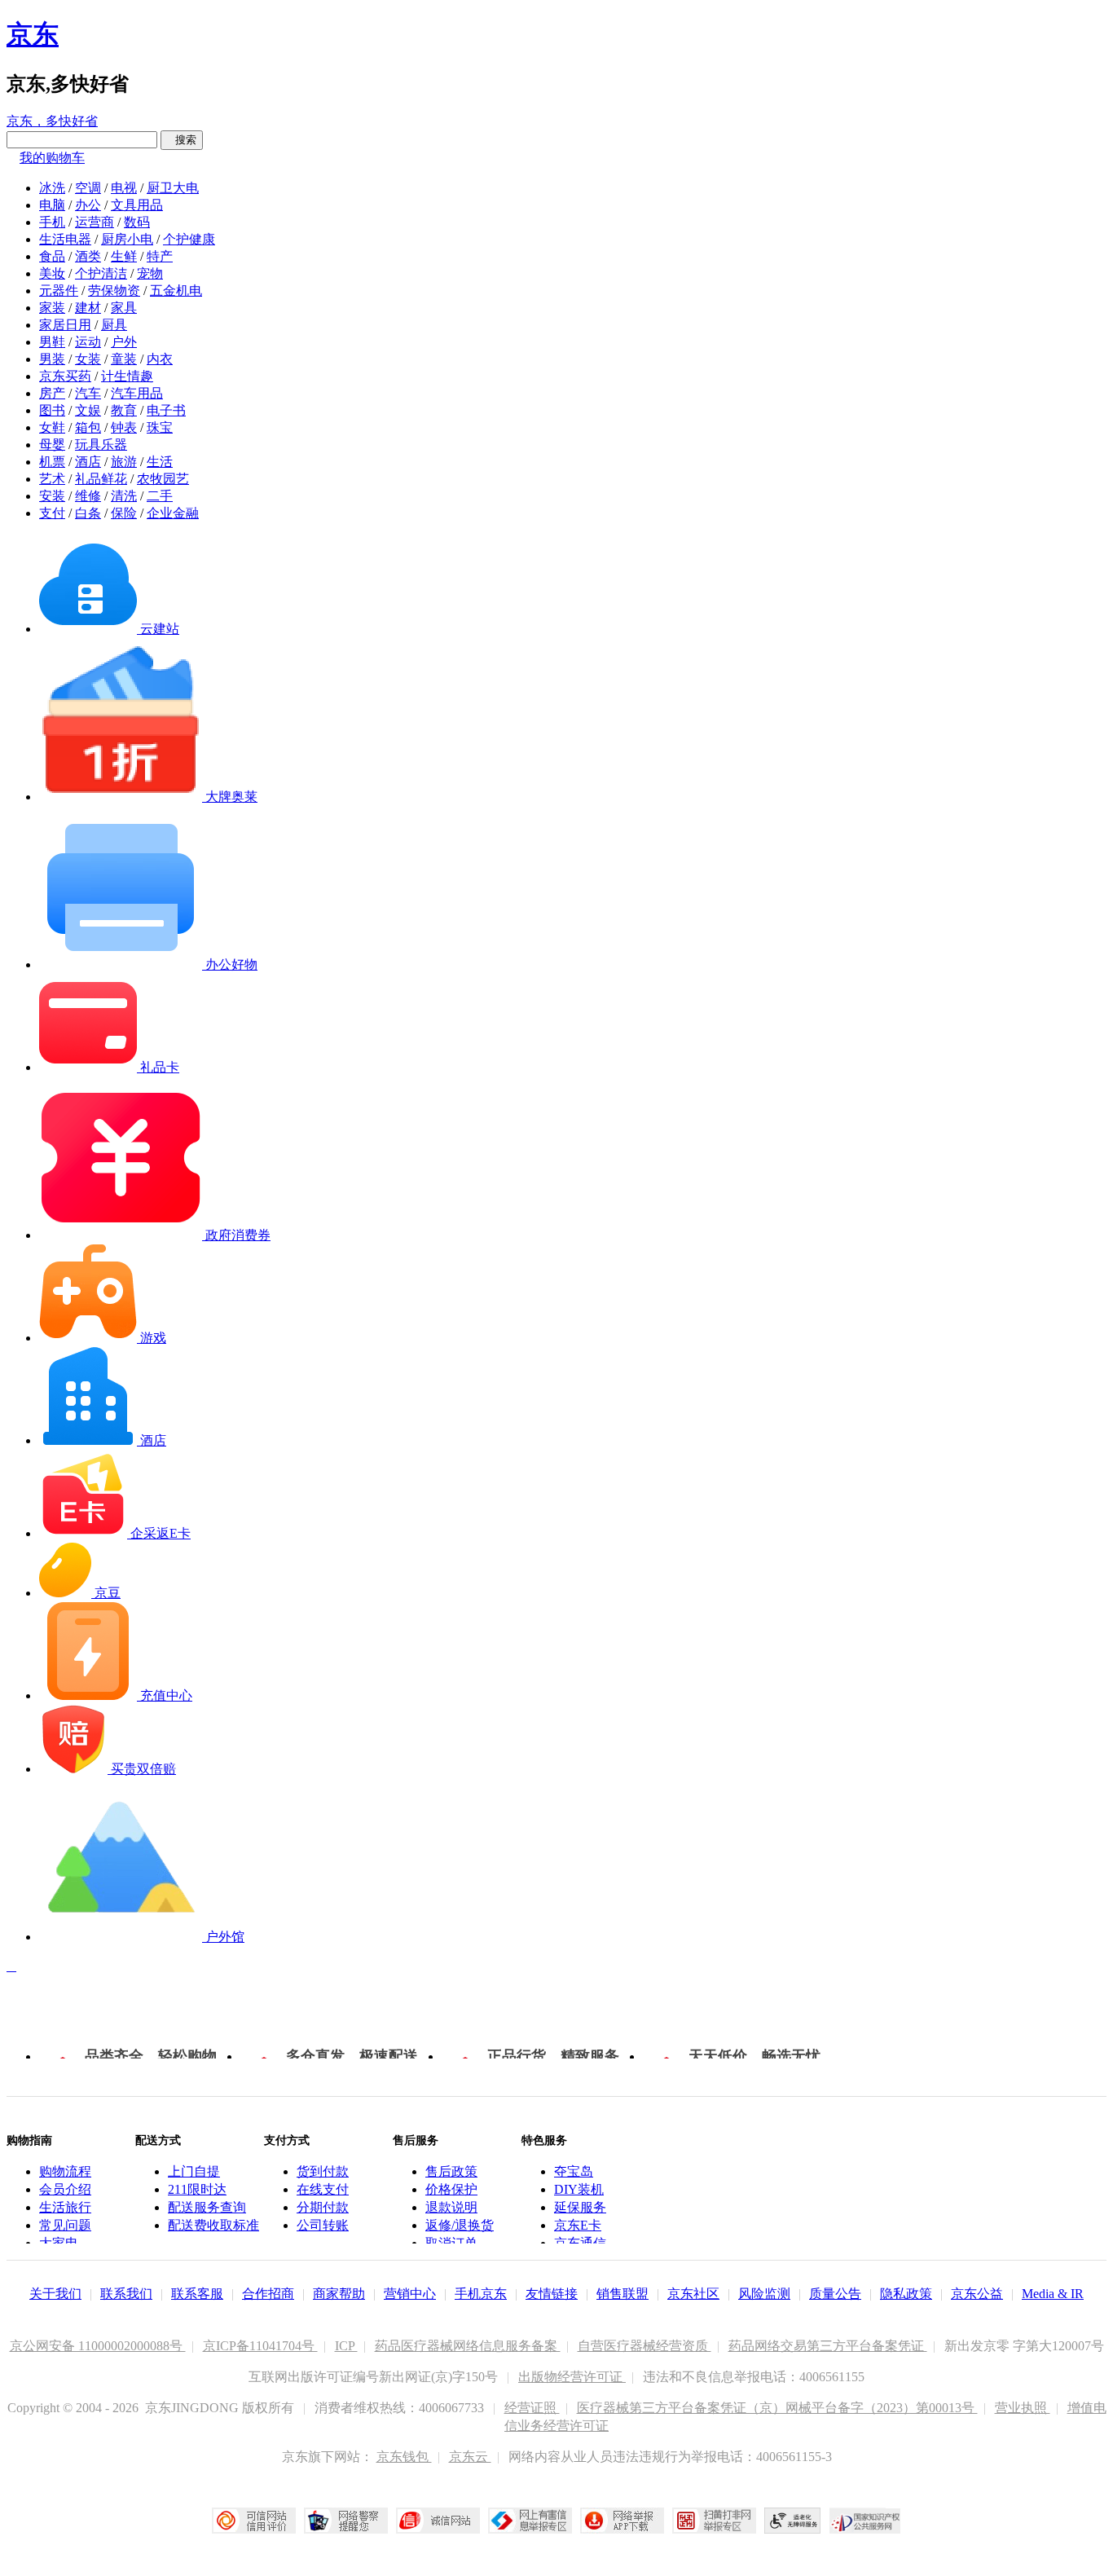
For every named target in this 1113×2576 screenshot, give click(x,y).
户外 (124, 342)
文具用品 (137, 205)
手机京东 (481, 2294)
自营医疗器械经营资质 (644, 2346)
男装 (52, 359)
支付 (52, 513)
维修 (88, 496)
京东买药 (65, 376)
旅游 (124, 462)
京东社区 (693, 2294)
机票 (52, 462)
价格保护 (451, 2189)
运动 (88, 342)
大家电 (59, 2243)
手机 (52, 222)
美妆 (52, 273)
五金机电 (176, 291)
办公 (88, 205)
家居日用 (65, 325)
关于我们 (55, 2294)
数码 (137, 222)
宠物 (150, 273)
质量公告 (835, 2294)
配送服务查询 (207, 2207)
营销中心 (410, 2294)
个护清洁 (101, 273)
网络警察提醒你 (346, 2521)
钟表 (124, 427)
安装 (52, 496)
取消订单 (451, 2243)
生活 (160, 462)
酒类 (88, 256)
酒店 (88, 462)
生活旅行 (65, 2207)
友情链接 (552, 2294)
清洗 (124, 496)
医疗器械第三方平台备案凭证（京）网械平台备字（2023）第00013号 (777, 2408)
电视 (124, 188)
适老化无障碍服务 (793, 2521)
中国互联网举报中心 (530, 2521)
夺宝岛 (574, 2171)
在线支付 (323, 2189)
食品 (52, 256)
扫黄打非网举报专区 (714, 2521)
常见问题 (65, 2225)
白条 (88, 513)
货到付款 (323, 2171)
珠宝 (160, 427)
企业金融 (173, 513)
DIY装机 (579, 2189)
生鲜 (124, 256)
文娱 (88, 410)
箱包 (88, 427)
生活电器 (65, 239)
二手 (160, 496)
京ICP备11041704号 (260, 2346)
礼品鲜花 (101, 479)
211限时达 (197, 2189)
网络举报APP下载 (622, 2521)
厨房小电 (127, 239)
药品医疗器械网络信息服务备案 (468, 2346)
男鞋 (52, 342)
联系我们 (126, 2294)
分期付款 (323, 2207)
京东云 (470, 2457)
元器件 (59, 291)
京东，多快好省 (52, 121)
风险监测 (764, 2294)
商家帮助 (339, 2294)
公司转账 (323, 2225)
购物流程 (65, 2171)
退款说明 (451, 2207)
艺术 (52, 479)
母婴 (52, 445)
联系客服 (197, 2294)
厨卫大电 (173, 188)
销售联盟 (622, 2294)
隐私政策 (906, 2294)
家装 (52, 308)
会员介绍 (65, 2189)
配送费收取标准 (213, 2225)
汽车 (88, 393)
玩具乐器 (101, 445)
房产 (52, 393)
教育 (124, 410)
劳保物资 (114, 291)
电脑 (52, 205)
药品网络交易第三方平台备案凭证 (828, 2346)
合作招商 (268, 2294)
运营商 (95, 222)
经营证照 (532, 2408)
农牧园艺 (163, 479)
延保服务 (580, 2207)
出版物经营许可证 (572, 2377)
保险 (124, 513)
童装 (124, 359)
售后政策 (451, 2171)
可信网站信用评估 (254, 2521)
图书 (52, 410)
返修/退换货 (460, 2225)
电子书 (166, 410)
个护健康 (189, 239)
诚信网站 (438, 2521)
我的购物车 (52, 158)
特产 (160, 256)
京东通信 (580, 2243)
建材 (88, 308)
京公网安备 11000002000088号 (98, 2346)
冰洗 (52, 188)
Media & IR (1053, 2294)
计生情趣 (127, 376)
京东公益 (977, 2294)
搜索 (182, 140)
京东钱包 (404, 2457)
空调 (88, 188)
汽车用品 (137, 393)
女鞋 (52, 427)
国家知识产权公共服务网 (865, 2521)
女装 (88, 359)
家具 (124, 308)
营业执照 (1023, 2408)
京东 (33, 34)
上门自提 (194, 2171)
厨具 (114, 325)
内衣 (160, 359)
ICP (346, 2346)
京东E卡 (578, 2225)
